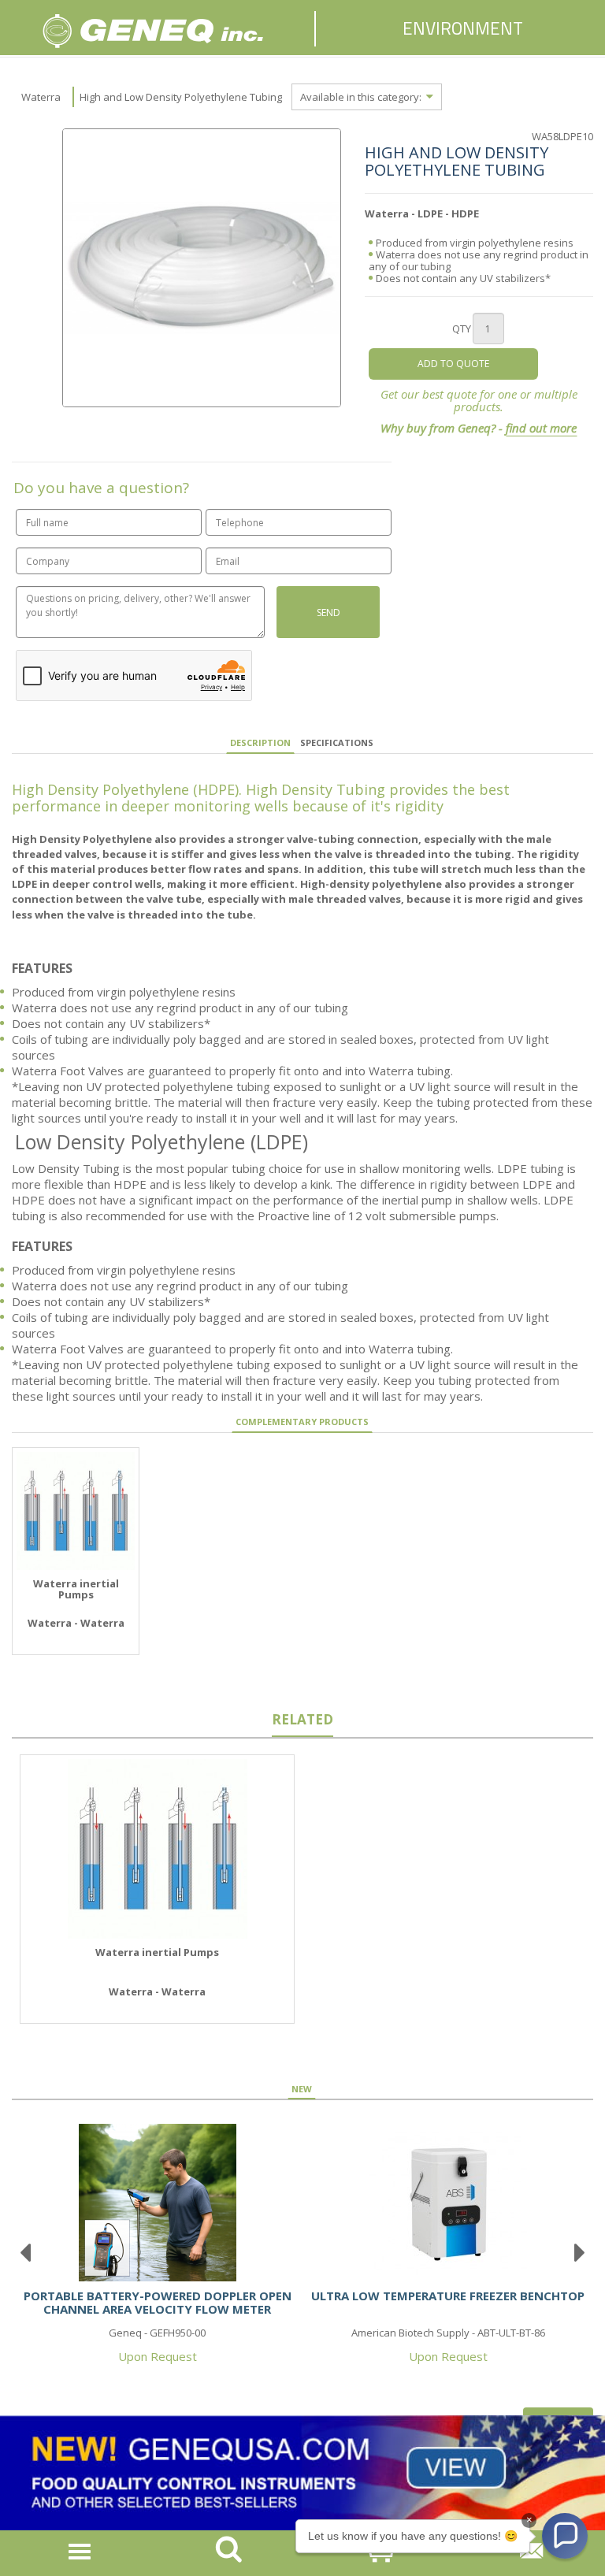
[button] (565, 2536)
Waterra (41, 97)
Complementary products (302, 1422)
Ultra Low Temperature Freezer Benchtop (448, 2296)
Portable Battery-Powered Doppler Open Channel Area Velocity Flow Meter (158, 2302)
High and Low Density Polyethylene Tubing (181, 97)
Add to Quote (453, 364)
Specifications (337, 742)
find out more (541, 428)
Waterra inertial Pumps (76, 1589)
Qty (462, 328)
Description (260, 742)
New (302, 2089)
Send (328, 612)
